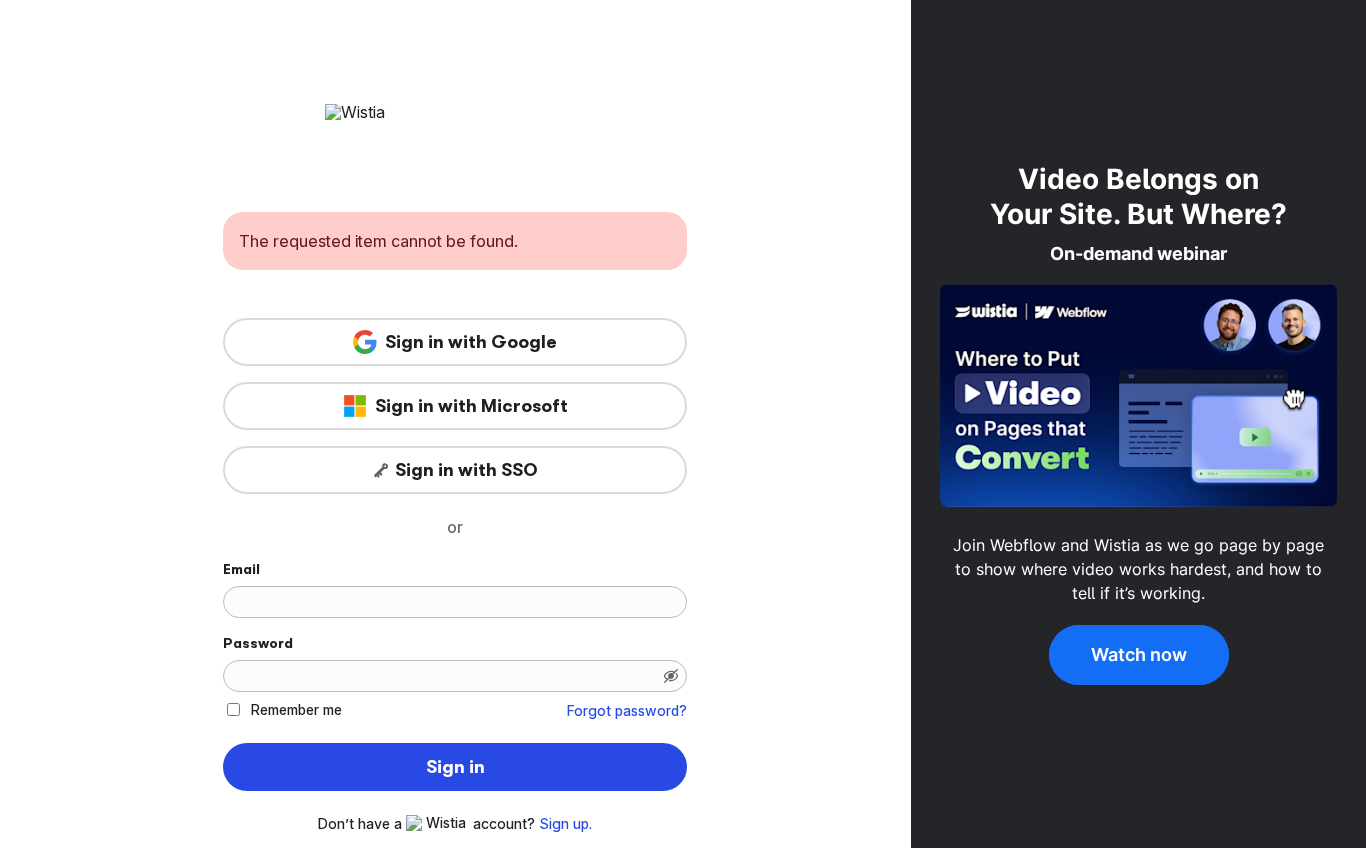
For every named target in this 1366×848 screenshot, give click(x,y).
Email (241, 569)
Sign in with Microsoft (471, 406)
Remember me (296, 709)
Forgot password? (627, 711)
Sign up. (565, 824)
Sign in (455, 767)
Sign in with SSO (466, 470)
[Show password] (671, 676)
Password (258, 643)
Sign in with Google (471, 342)
